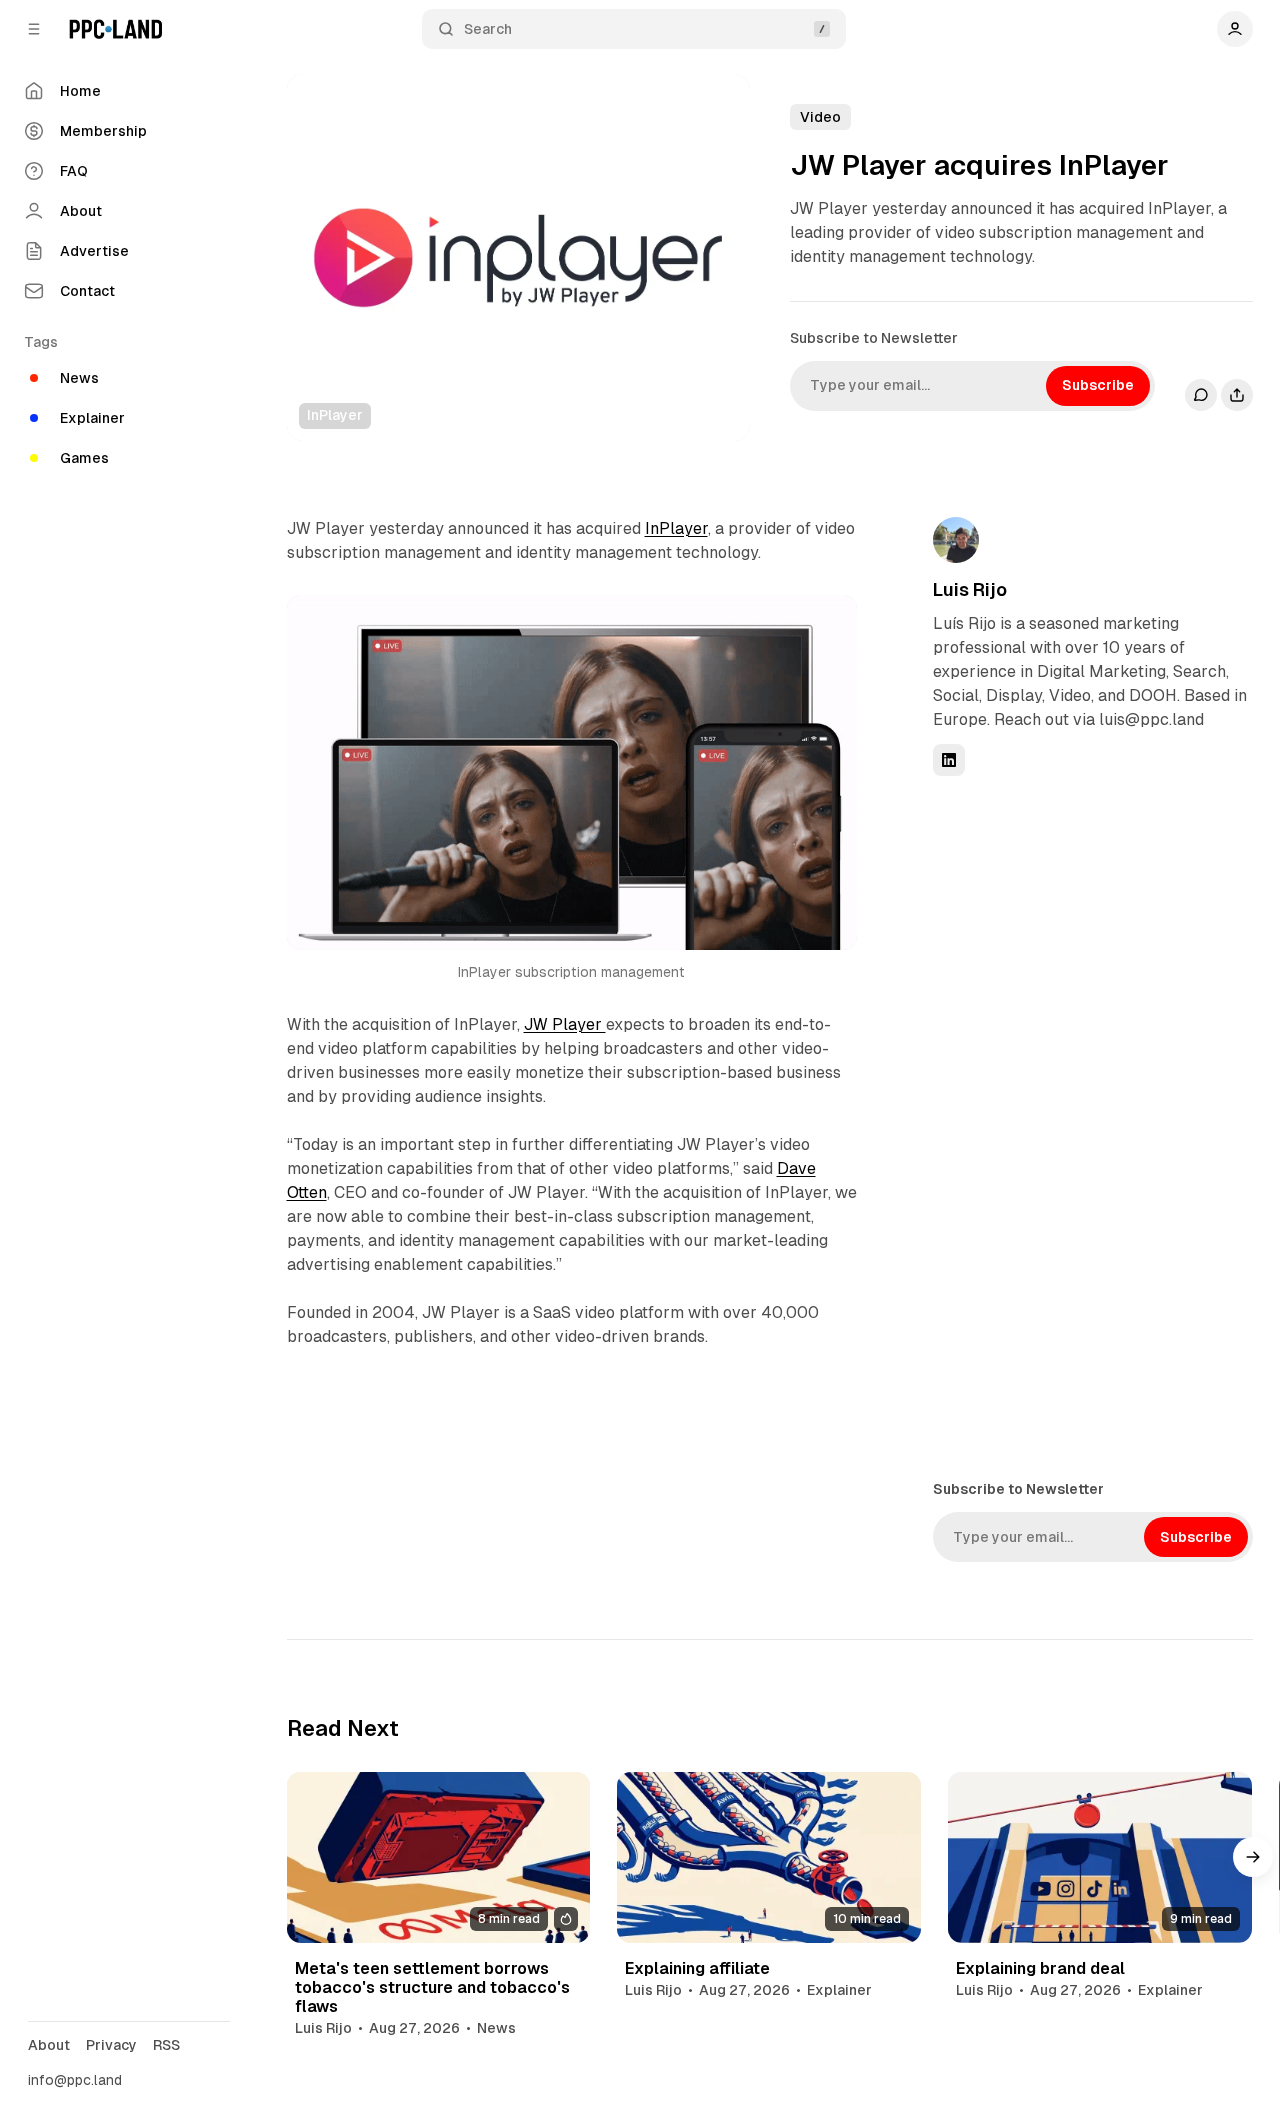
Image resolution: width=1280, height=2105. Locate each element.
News (496, 2028)
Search (488, 29)
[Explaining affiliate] (769, 1857)
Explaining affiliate (697, 1968)
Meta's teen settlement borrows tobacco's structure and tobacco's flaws (432, 1987)
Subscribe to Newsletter (874, 338)
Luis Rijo (970, 589)
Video (820, 117)
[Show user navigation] (1235, 29)
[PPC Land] (115, 29)
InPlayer (676, 528)
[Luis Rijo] (956, 540)
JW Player (565, 1024)
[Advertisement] (1083, 1126)
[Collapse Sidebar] (34, 29)
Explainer (839, 1990)
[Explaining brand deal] (1100, 1857)
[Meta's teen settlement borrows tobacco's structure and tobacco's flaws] (439, 1857)
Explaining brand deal (1040, 1968)
